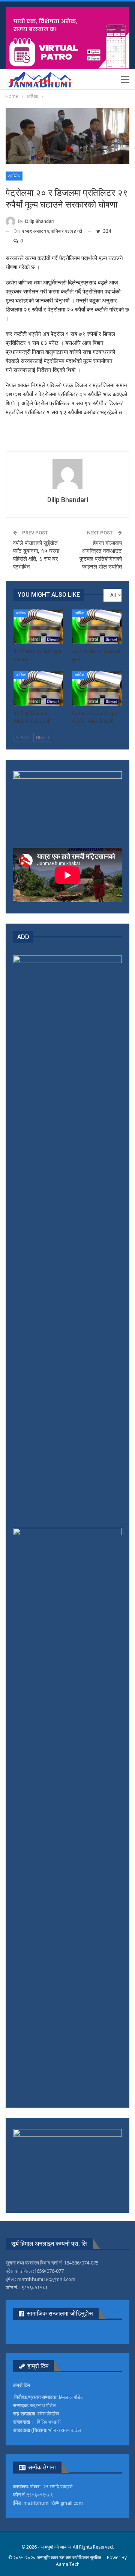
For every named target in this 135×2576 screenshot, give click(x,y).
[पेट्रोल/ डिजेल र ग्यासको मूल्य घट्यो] (38, 688)
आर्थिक (14, 176)
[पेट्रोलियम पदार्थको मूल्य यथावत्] (38, 627)
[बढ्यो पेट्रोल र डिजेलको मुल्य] (97, 627)
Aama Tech (68, 2564)
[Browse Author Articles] (67, 474)
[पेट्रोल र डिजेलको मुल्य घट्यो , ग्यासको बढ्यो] (97, 688)
